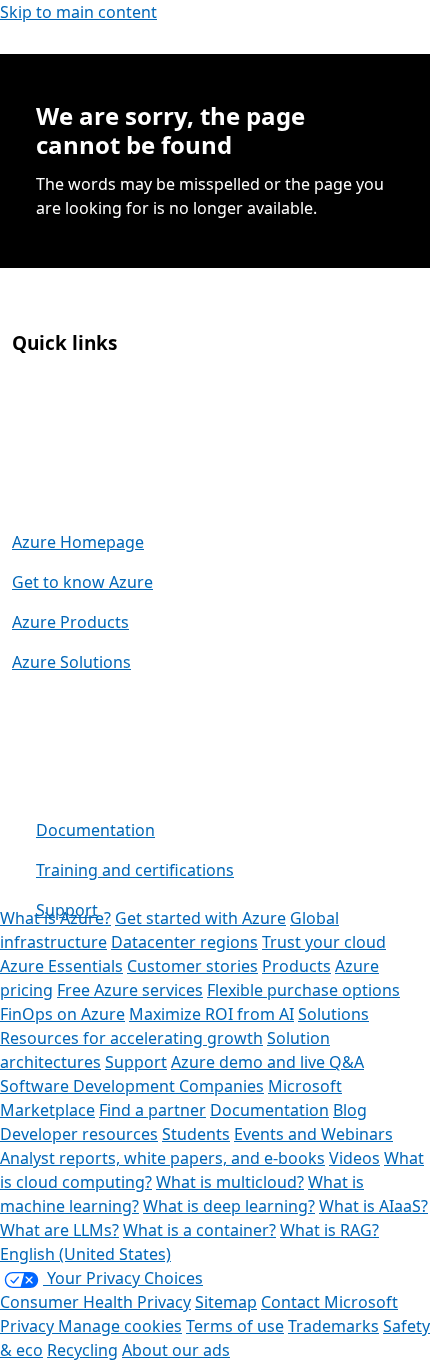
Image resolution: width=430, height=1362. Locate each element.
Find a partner (152, 1110)
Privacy (29, 1326)
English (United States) (85, 1254)
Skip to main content (78, 12)
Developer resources (79, 1134)
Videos (354, 1158)
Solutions (333, 1014)
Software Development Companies (132, 1086)
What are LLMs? (59, 1230)
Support (67, 910)
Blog (350, 1110)
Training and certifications (135, 870)
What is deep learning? (229, 1206)
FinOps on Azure (62, 1014)
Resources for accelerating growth (131, 1038)
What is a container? (199, 1230)
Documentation (95, 830)
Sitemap (226, 1302)
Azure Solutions (71, 662)
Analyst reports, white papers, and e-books (162, 1158)
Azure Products (70, 622)
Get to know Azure (82, 582)
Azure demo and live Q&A (267, 1062)
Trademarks (333, 1326)
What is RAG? (329, 1230)
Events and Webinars (313, 1134)
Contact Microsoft (329, 1302)
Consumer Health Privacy (95, 1302)
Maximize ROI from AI (211, 1014)
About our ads (176, 1350)
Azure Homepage (78, 542)
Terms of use (235, 1326)
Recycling (82, 1350)
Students (196, 1134)
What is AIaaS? (373, 1206)
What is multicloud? (230, 1182)
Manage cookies (120, 1326)
